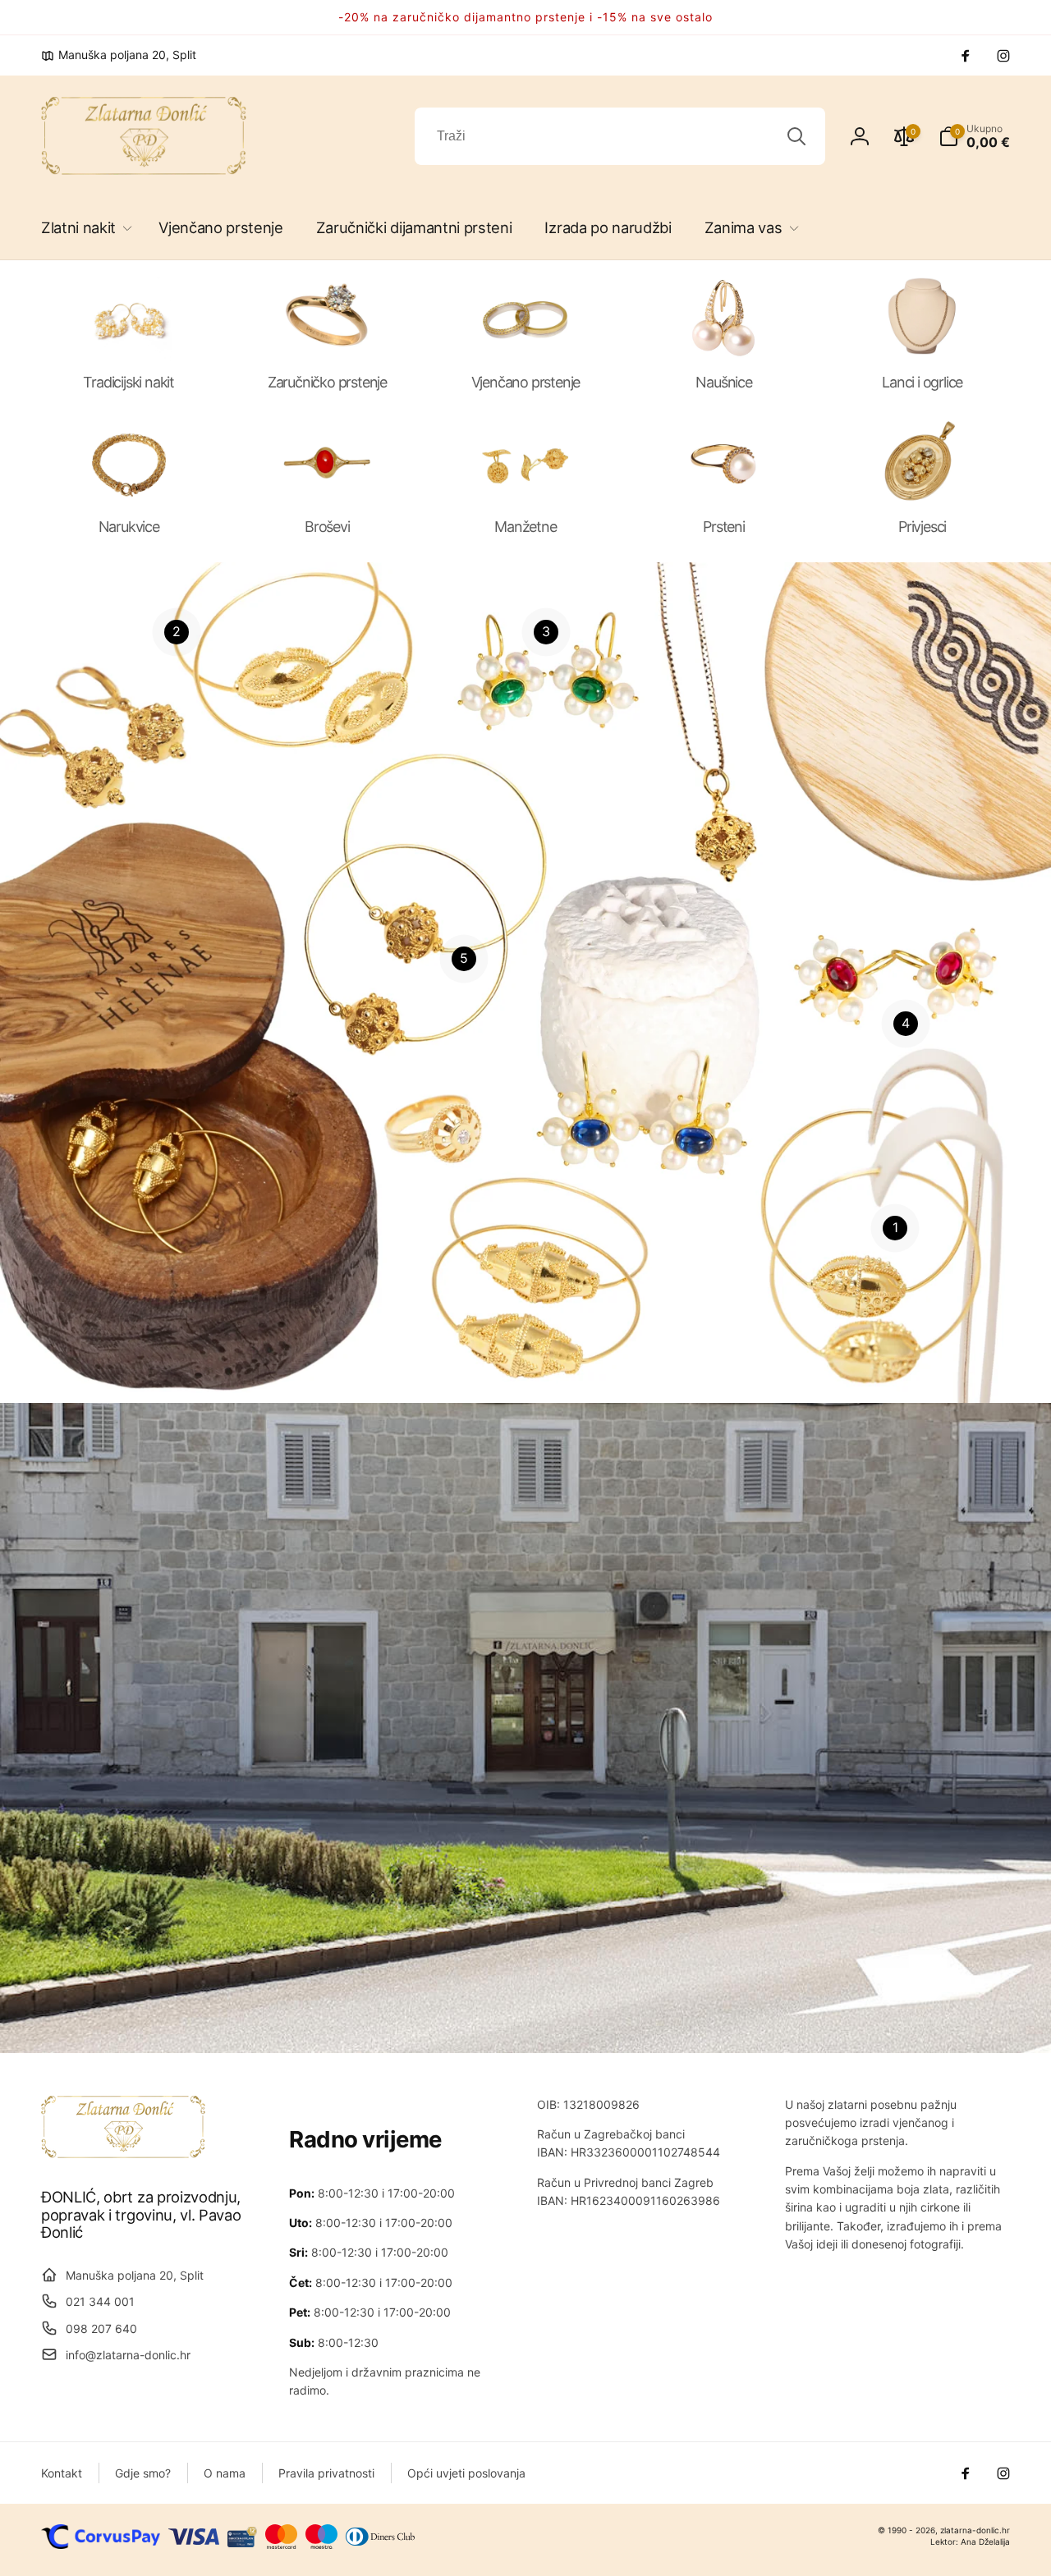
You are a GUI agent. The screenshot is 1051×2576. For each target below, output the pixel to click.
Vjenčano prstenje (526, 382)
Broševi (327, 527)
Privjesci (922, 527)
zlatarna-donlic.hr (975, 2530)
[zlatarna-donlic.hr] (123, 2153)
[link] (119, 55)
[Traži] (796, 136)
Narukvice (129, 527)
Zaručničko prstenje (327, 382)
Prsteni (724, 527)
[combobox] (620, 136)
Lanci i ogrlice (922, 382)
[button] (83, 228)
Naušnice (723, 382)
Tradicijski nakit (129, 382)
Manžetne (525, 527)
